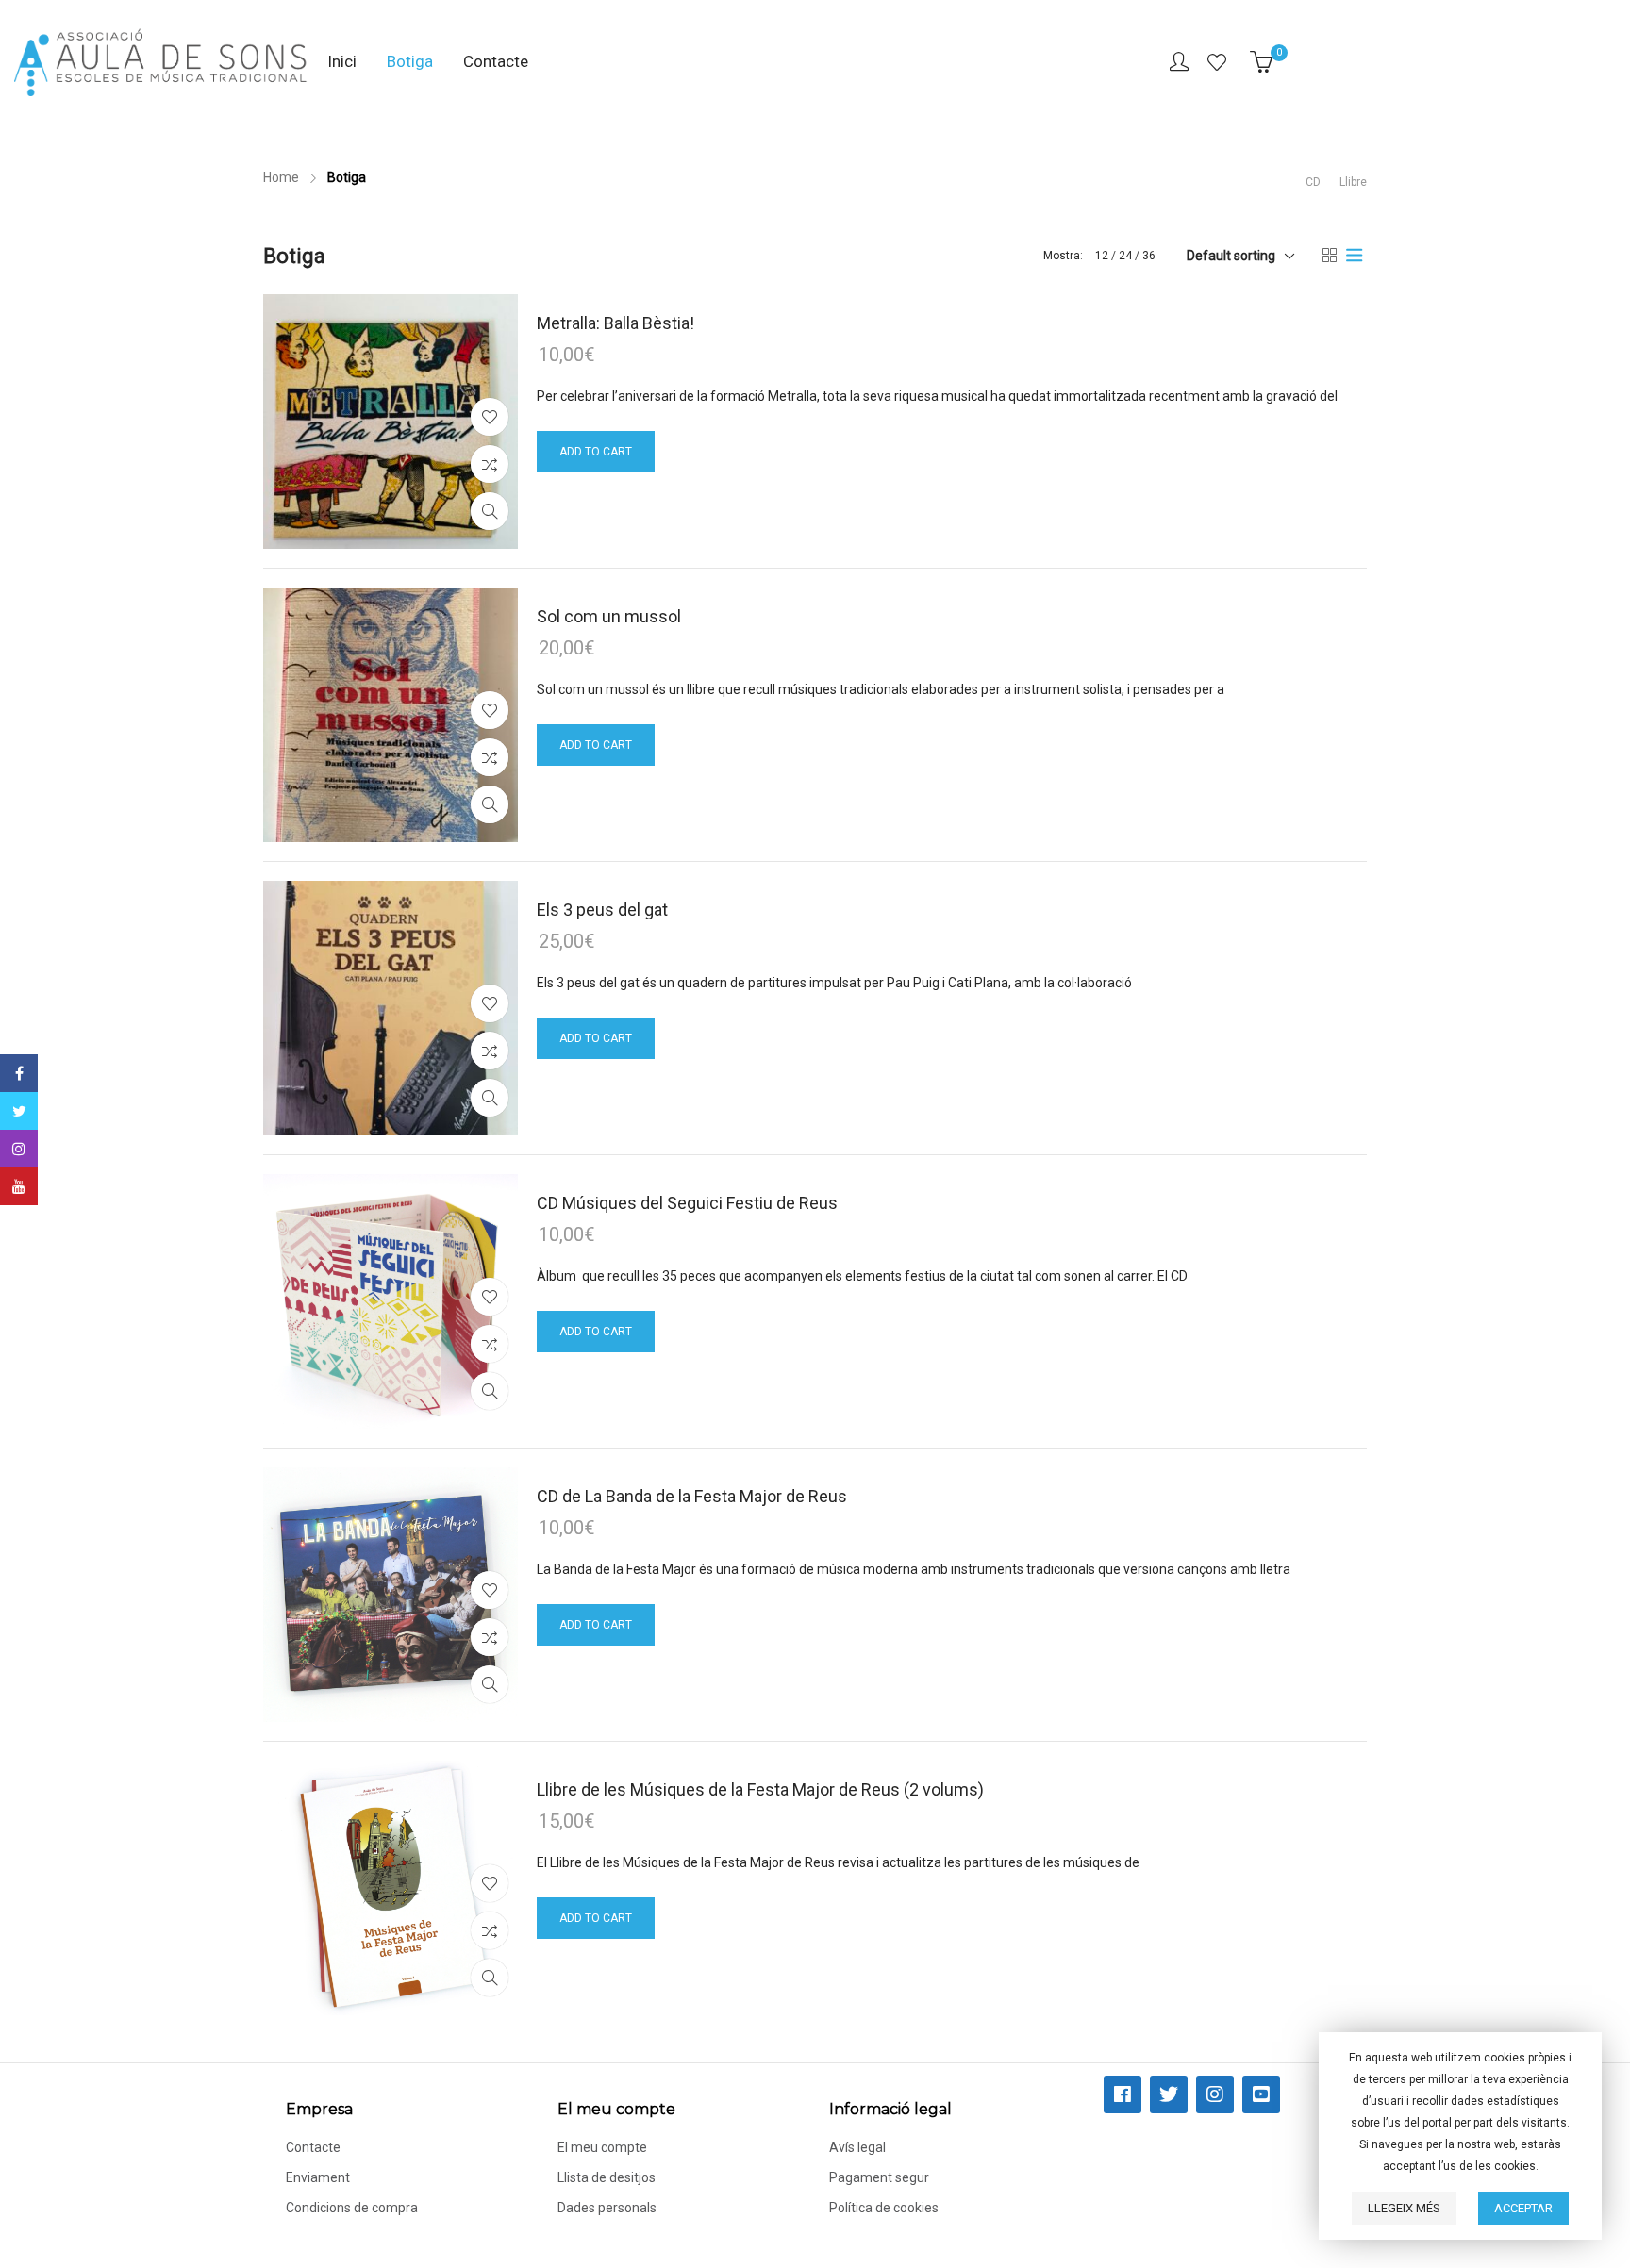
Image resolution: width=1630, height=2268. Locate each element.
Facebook (19, 1073)
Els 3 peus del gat (602, 910)
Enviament (318, 2177)
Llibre (1353, 182)
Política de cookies (884, 2208)
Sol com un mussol (609, 616)
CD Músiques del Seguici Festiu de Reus (687, 1203)
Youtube (19, 1186)
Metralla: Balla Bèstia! (615, 323)
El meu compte (602, 2147)
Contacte (313, 2147)
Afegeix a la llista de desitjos (490, 417)
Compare (490, 464)
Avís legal (857, 2147)
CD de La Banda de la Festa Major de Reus (692, 1496)
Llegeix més (1404, 2208)
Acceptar (1523, 2208)
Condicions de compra (352, 2208)
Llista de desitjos (1219, 62)
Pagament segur (879, 2177)
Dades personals (607, 2208)
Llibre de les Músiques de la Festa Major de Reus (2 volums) (760, 1789)
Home (281, 177)
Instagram (19, 1149)
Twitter (19, 1111)
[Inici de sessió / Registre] (1179, 62)
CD (1313, 182)
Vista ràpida (490, 511)
